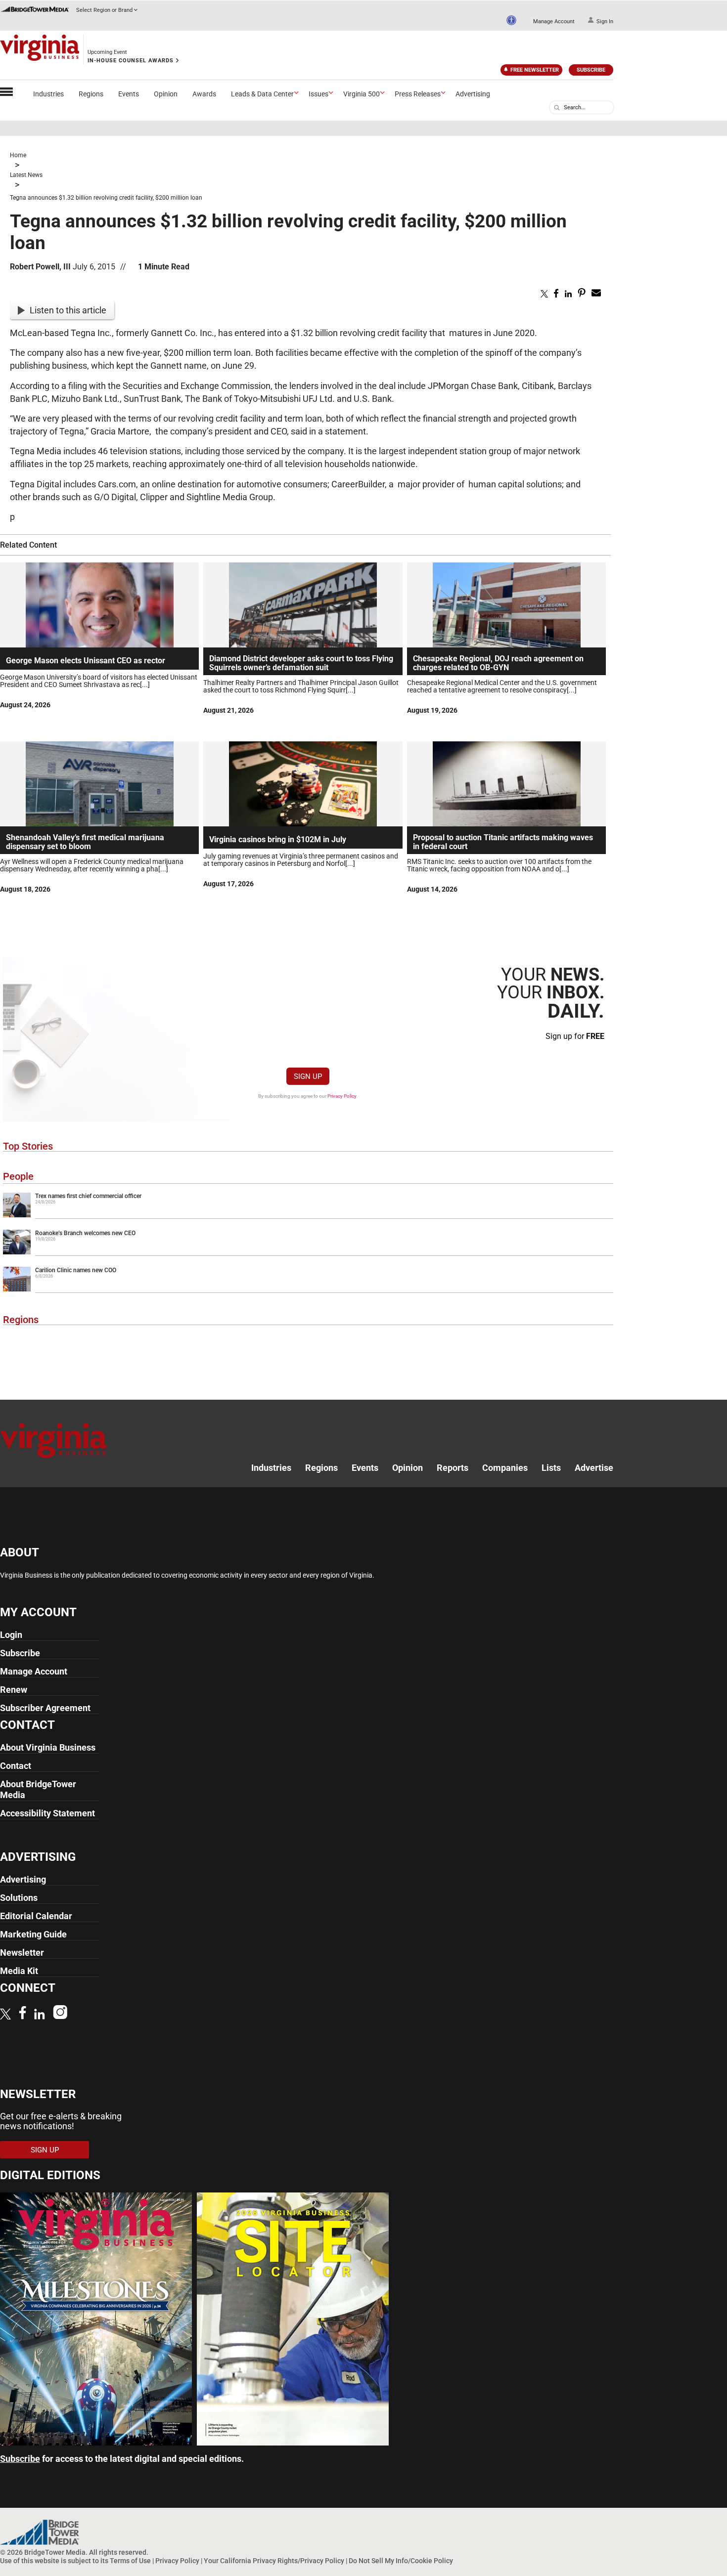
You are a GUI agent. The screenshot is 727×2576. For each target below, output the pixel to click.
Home (18, 155)
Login (11, 1635)
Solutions (19, 1898)
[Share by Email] (596, 295)
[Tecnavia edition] (96, 2442)
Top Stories (28, 1146)
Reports (453, 1468)
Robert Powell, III (40, 267)
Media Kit (19, 1971)
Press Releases (418, 94)
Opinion (166, 94)
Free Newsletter (535, 70)
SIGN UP (308, 1076)
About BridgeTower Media (38, 1789)
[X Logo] (5, 2015)
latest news (26, 175)
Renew (14, 1690)
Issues (318, 94)
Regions (91, 94)
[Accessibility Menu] (511, 20)
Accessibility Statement (47, 1813)
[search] (557, 108)
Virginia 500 (362, 94)
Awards (204, 94)
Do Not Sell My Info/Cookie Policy (401, 2560)
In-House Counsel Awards (131, 61)
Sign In (605, 21)
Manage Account (554, 21)
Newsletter (22, 1953)
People (18, 1176)
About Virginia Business (48, 1747)
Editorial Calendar (36, 1916)
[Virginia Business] (40, 49)
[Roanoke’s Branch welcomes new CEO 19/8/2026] (308, 1252)
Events (129, 94)
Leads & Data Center (262, 94)
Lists (551, 1468)
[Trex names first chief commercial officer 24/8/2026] (308, 1215)
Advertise (594, 1468)
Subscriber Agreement (45, 1708)
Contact (16, 1766)
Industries (48, 94)
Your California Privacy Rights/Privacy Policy (274, 2560)
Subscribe (591, 70)
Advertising (473, 94)
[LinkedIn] (40, 2015)
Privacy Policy (342, 1096)
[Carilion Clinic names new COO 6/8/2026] (308, 1289)
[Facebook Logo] (23, 2014)
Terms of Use (130, 2560)
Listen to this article (68, 310)
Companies (505, 1468)
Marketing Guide (33, 1934)
